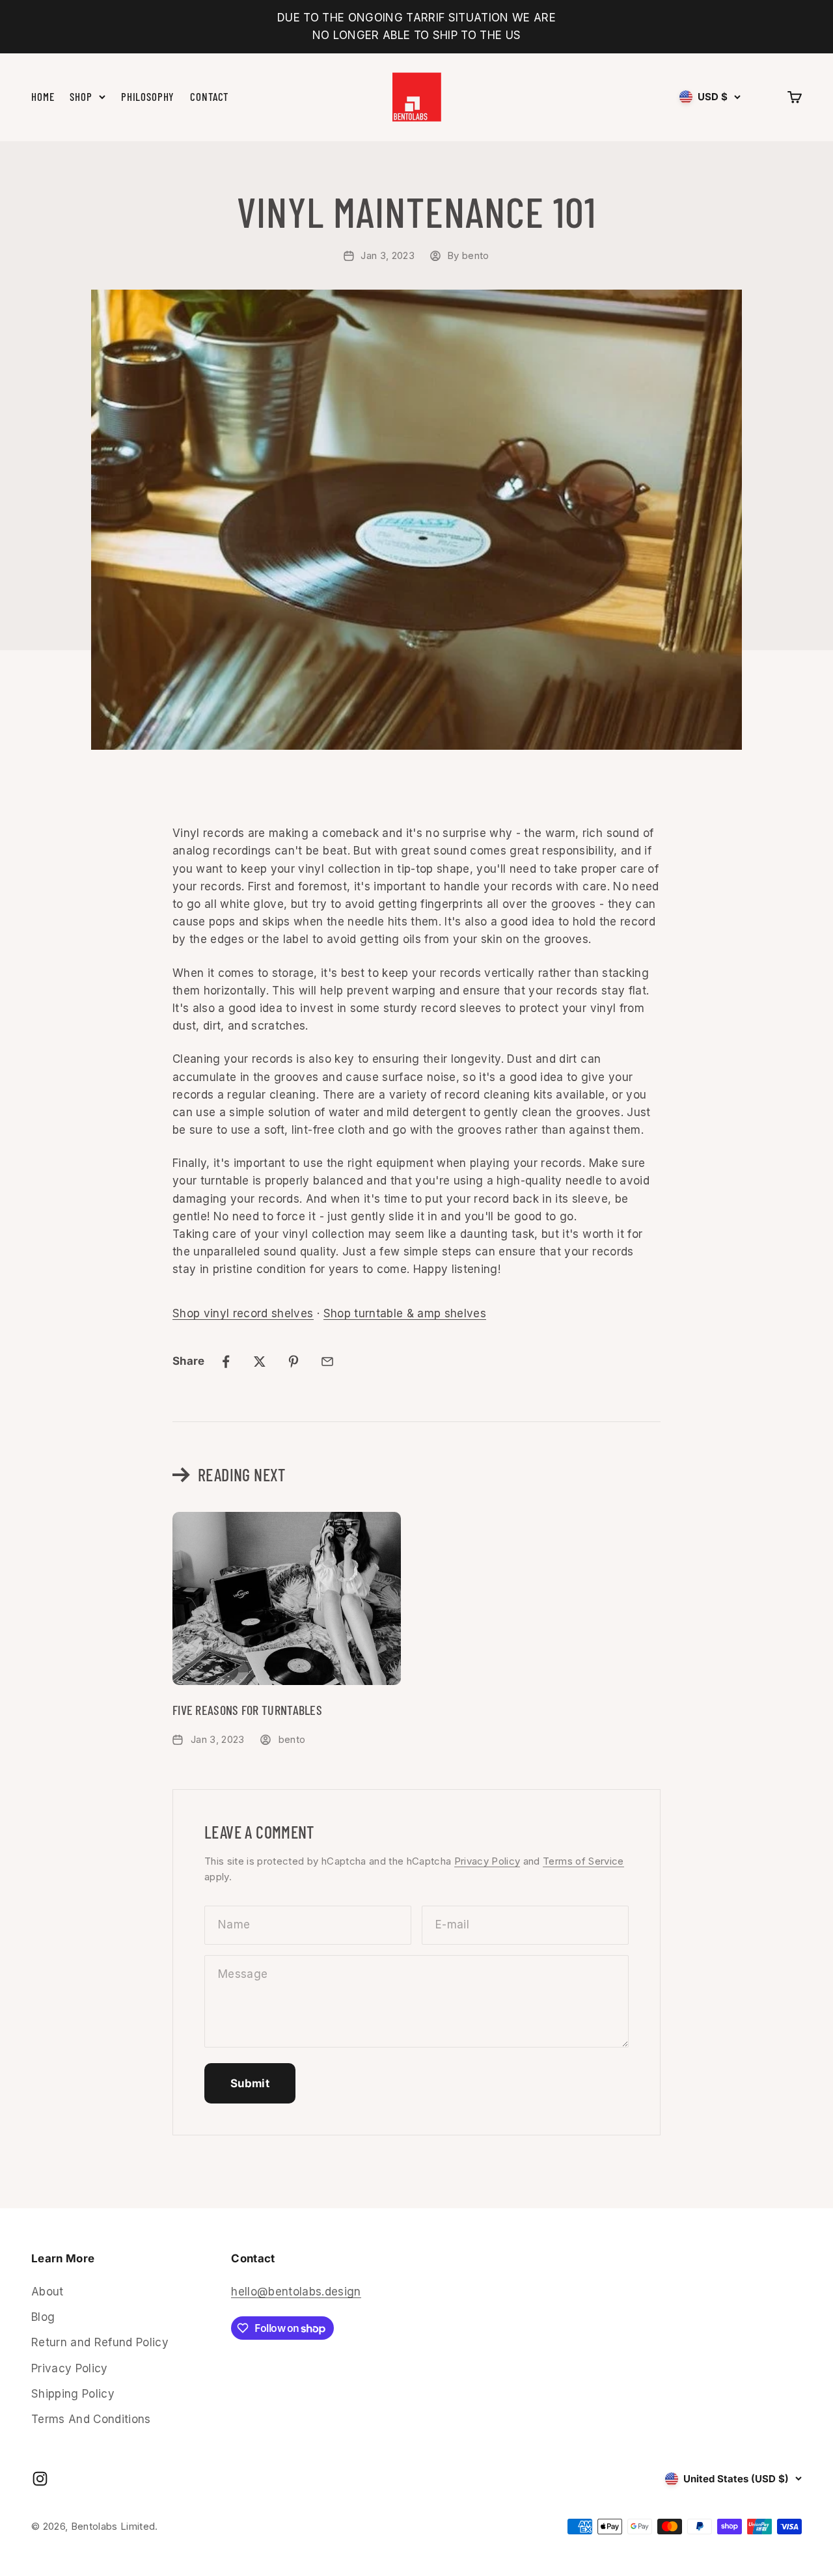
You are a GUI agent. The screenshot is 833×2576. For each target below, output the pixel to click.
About (48, 2292)
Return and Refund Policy (100, 2342)
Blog (43, 2317)
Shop (81, 97)
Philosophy (148, 97)
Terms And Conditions (91, 2419)
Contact (209, 97)
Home (43, 97)
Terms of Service (583, 1861)
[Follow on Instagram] (40, 2479)
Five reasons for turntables (247, 1710)
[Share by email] (327, 1362)
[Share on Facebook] (226, 1362)
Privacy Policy (487, 1861)
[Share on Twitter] (260, 1362)
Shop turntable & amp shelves (405, 1313)
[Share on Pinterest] (294, 1362)
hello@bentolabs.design (296, 2292)
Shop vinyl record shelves (243, 1313)
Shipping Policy (73, 2394)
